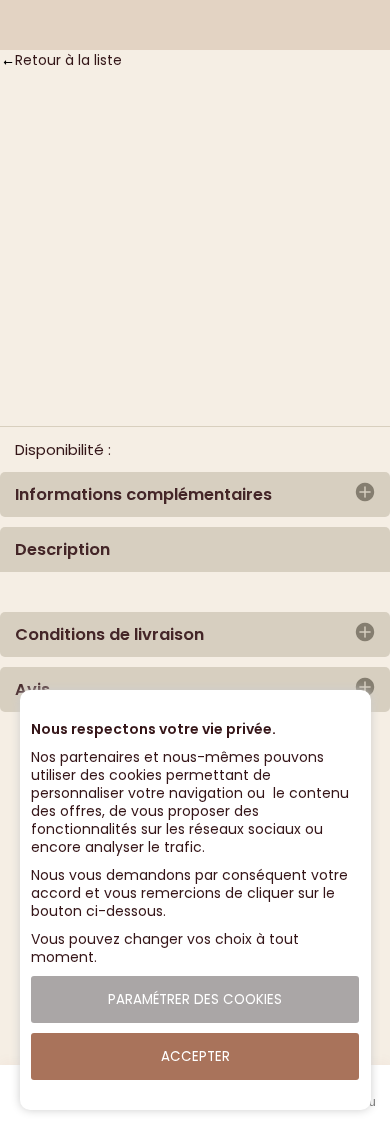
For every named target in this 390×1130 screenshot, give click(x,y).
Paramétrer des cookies (195, 999)
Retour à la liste (68, 60)
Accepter (195, 1056)
